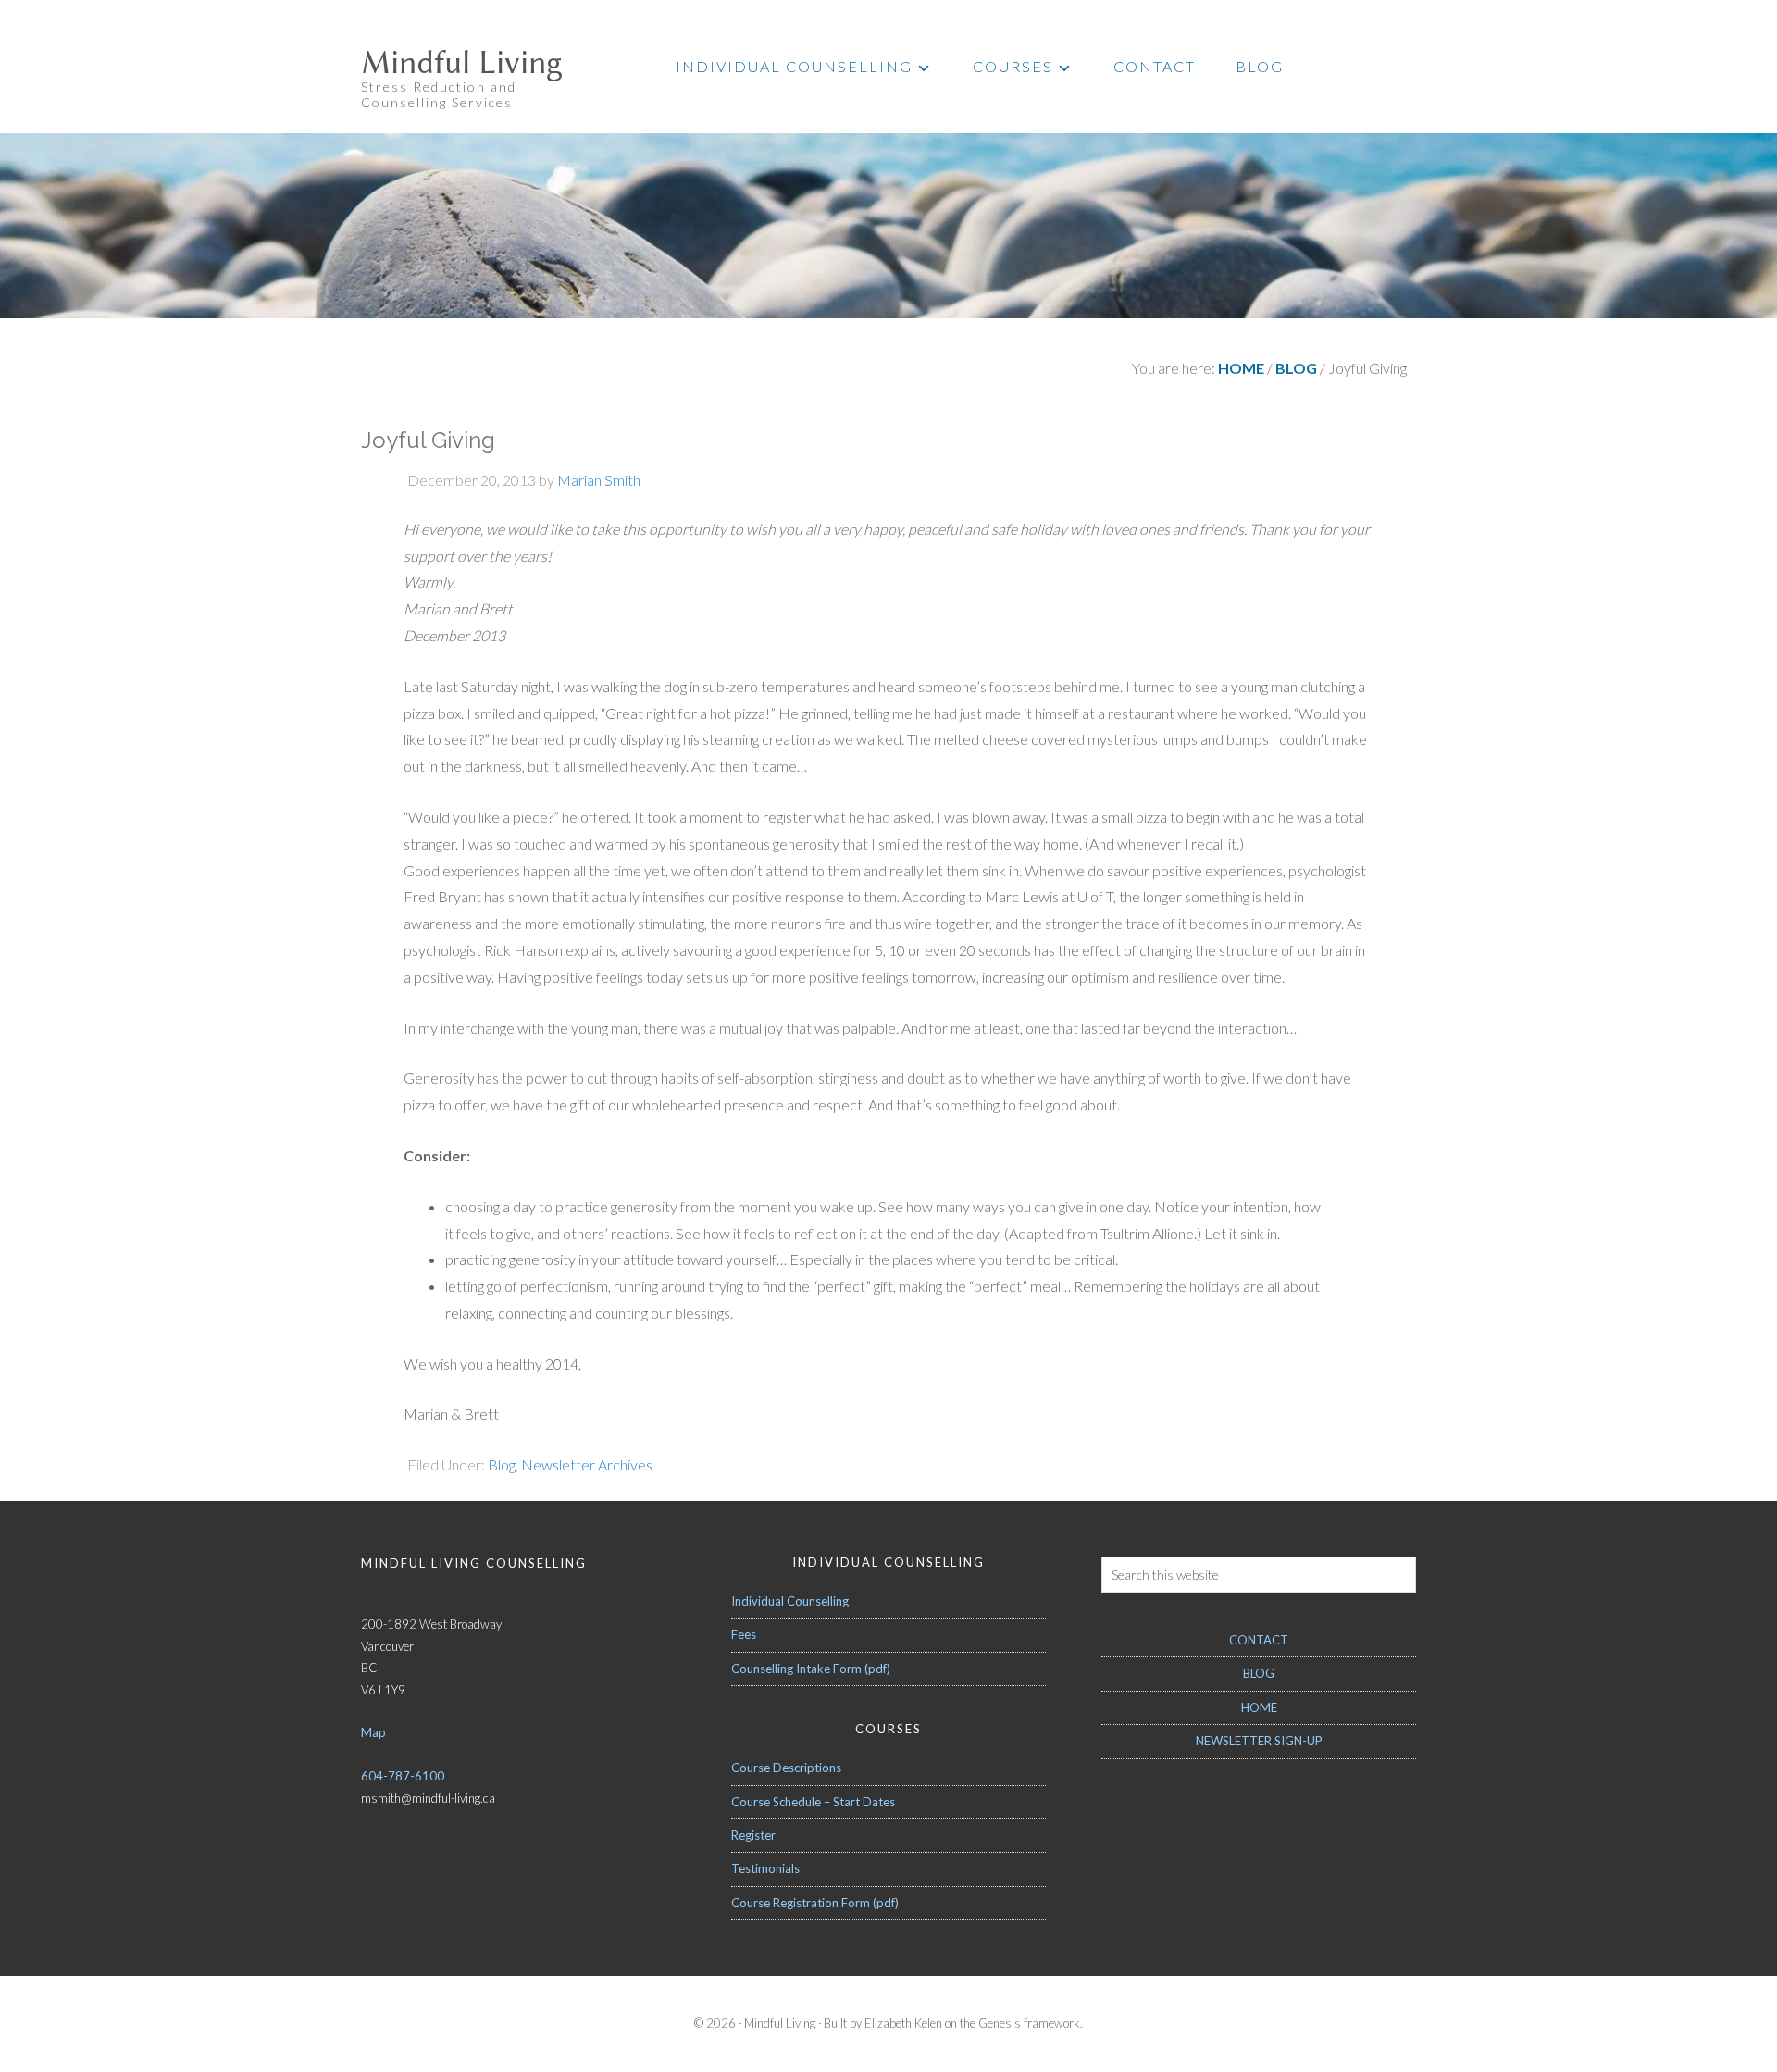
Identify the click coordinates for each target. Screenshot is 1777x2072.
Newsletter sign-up (1259, 1741)
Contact (1259, 1640)
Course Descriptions (786, 1768)
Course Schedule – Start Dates (813, 1802)
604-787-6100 (403, 1776)
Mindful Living (462, 63)
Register (753, 1835)
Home (1259, 1707)
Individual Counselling (790, 1601)
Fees (744, 1634)
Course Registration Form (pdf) (815, 1903)
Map (373, 1732)
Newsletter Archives (587, 1464)
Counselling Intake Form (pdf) (811, 1669)
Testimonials (765, 1868)
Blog (502, 1464)
